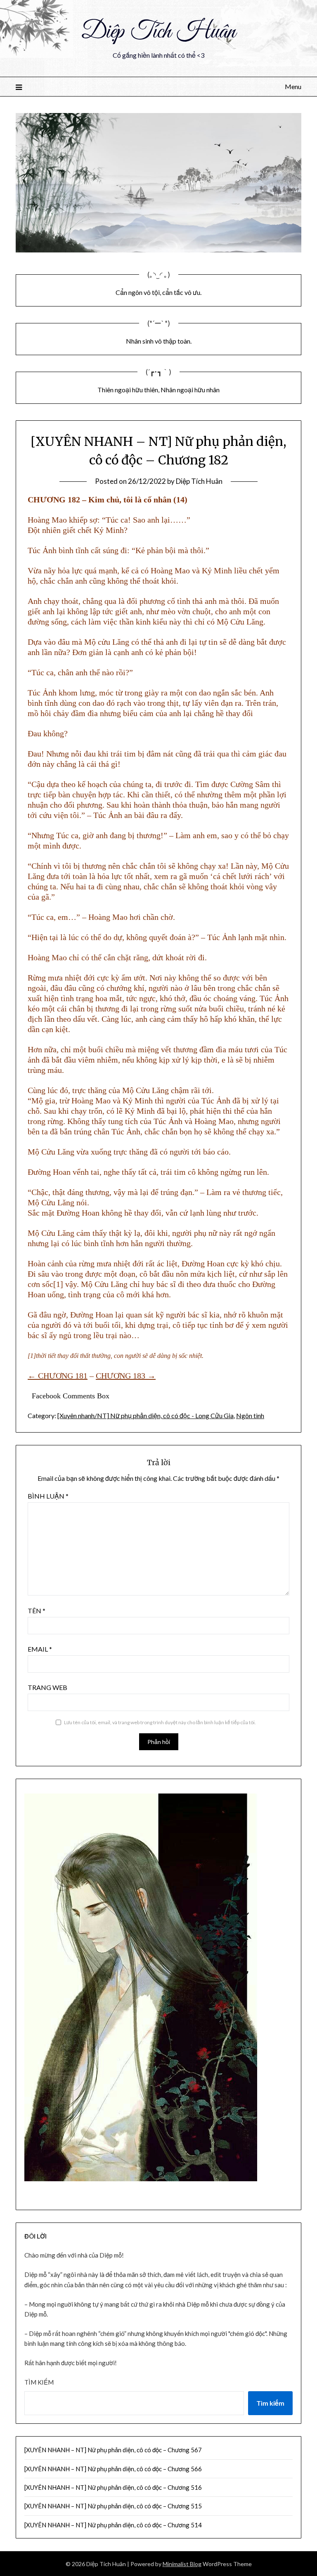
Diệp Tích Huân (158, 32)
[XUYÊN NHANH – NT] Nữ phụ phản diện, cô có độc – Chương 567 (113, 2450)
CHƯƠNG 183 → (126, 1376)
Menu (293, 86)
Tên (37, 1611)
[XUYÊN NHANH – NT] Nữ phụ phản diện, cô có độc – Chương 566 (113, 2469)
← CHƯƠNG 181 (58, 1376)
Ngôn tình (250, 1415)
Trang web (47, 1687)
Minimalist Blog (182, 2564)
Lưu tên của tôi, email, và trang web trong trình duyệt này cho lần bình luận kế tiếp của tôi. (160, 1722)
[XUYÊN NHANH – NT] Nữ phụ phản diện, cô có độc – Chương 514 (113, 2525)
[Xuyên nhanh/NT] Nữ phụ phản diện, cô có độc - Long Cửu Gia (145, 1415)
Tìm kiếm (39, 2382)
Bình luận (48, 1496)
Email (40, 1649)
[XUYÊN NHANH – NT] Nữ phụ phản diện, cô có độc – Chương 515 (113, 2506)
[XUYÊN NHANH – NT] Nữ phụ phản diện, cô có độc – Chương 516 (113, 2487)
